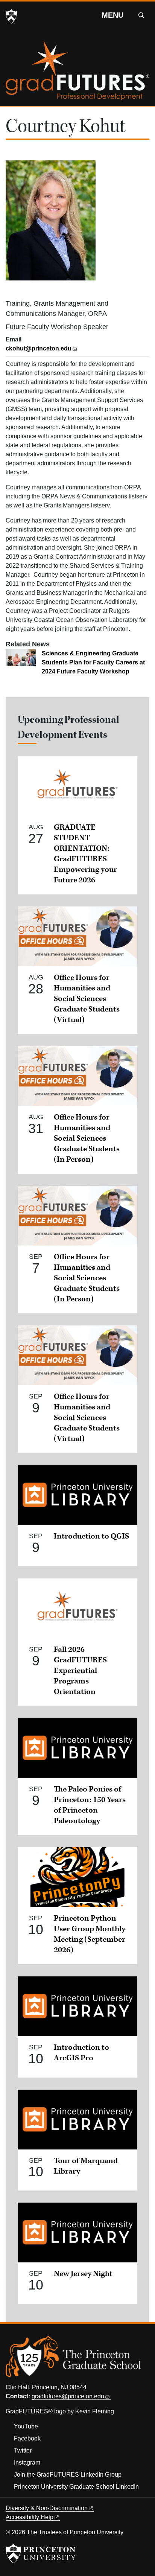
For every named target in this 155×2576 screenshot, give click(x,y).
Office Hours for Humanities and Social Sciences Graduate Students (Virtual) (87, 999)
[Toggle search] (141, 15)
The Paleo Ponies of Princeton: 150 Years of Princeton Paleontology (90, 1805)
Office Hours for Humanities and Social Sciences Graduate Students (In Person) (87, 1138)
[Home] (77, 73)
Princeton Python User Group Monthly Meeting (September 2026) (90, 1934)
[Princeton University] (11, 17)
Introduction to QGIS (91, 1536)
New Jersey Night (83, 2274)
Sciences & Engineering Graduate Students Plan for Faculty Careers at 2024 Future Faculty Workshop (93, 662)
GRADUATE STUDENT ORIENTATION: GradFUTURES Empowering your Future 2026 (85, 854)
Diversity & (47, 2508)
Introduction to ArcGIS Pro (81, 2053)
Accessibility (30, 2517)
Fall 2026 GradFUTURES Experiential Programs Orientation (80, 1671)
